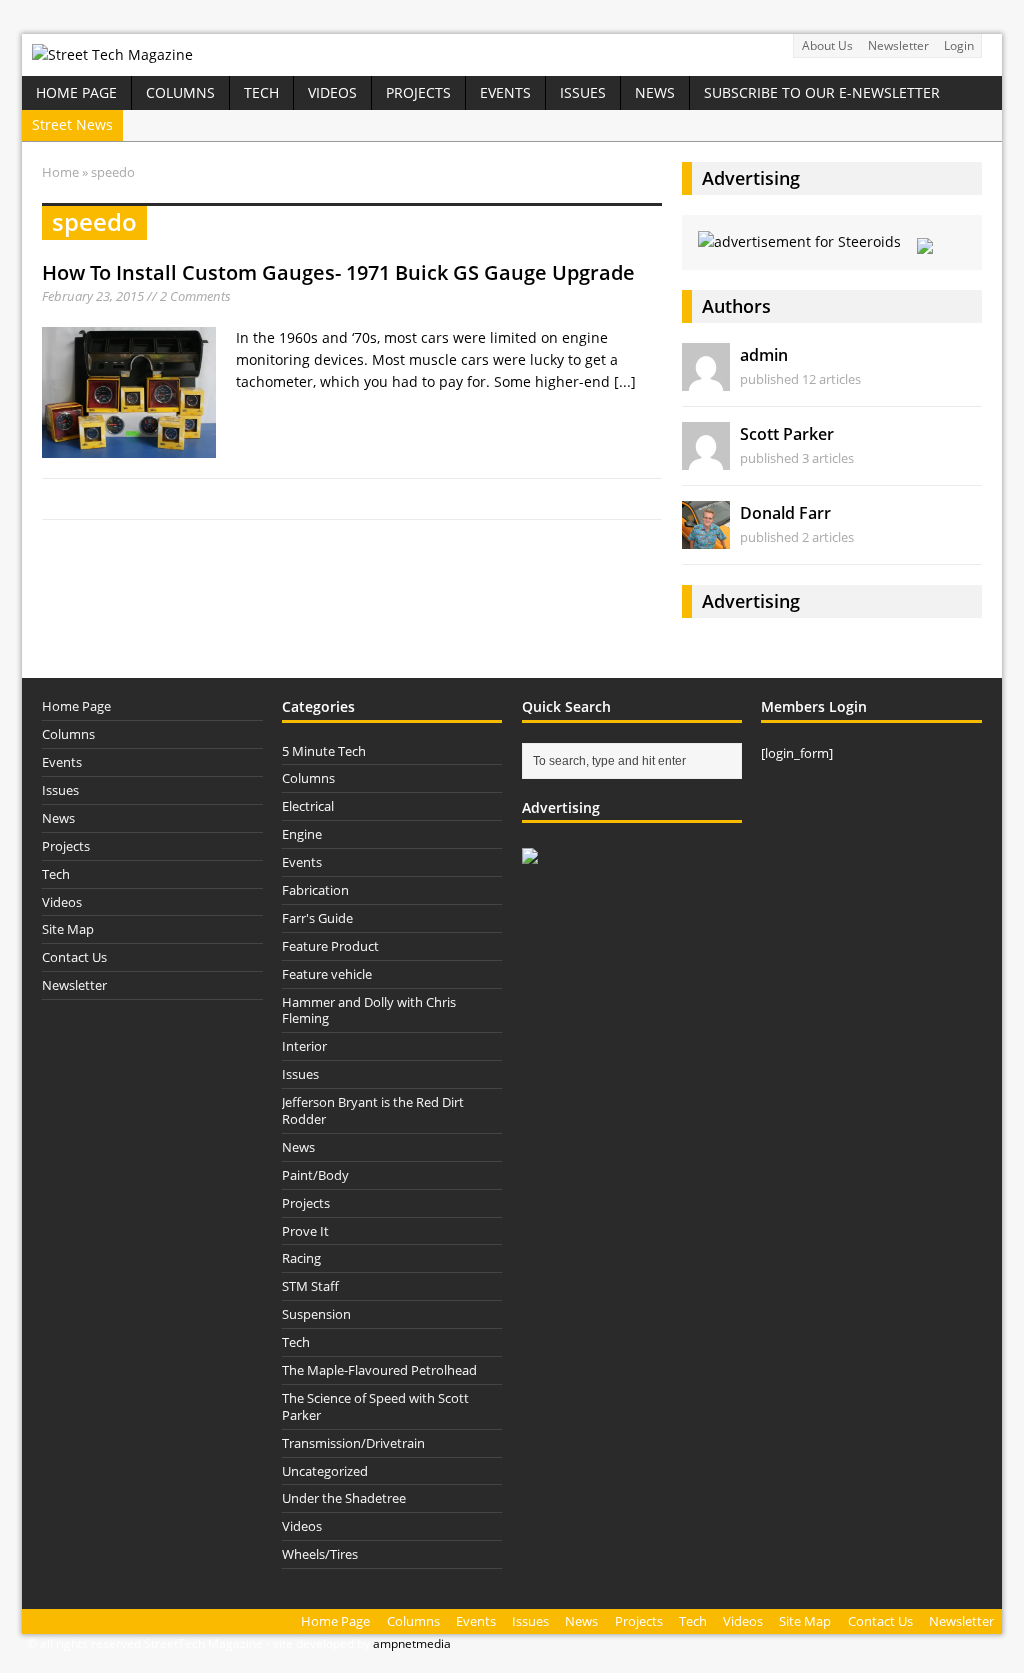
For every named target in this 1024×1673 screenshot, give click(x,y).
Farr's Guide (317, 918)
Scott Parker (787, 434)
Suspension (316, 1314)
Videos (332, 92)
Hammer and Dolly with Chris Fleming (369, 1010)
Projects (418, 92)
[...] (625, 381)
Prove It (305, 1231)
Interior (304, 1046)
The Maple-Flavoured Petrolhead (379, 1370)
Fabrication (315, 890)
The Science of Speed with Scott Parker (375, 1406)
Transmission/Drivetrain (353, 1443)
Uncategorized (325, 1471)
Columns (180, 92)
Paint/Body (315, 1175)
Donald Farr (785, 513)
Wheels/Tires (320, 1554)
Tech (261, 92)
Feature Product (330, 946)
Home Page (76, 92)
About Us (827, 45)
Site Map (68, 929)
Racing (301, 1258)
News (655, 92)
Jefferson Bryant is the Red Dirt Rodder (373, 1110)
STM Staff (310, 1286)
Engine (302, 834)
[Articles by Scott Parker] (706, 458)
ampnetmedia (412, 1643)
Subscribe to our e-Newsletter (822, 92)
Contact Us (74, 957)
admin (764, 355)
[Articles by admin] (706, 379)
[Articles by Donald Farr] (706, 537)
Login (959, 45)
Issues (583, 92)
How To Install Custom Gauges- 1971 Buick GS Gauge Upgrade (338, 272)
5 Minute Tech (324, 751)
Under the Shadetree (344, 1498)
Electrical (308, 806)
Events (505, 92)
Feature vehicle (327, 974)
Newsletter (898, 45)
